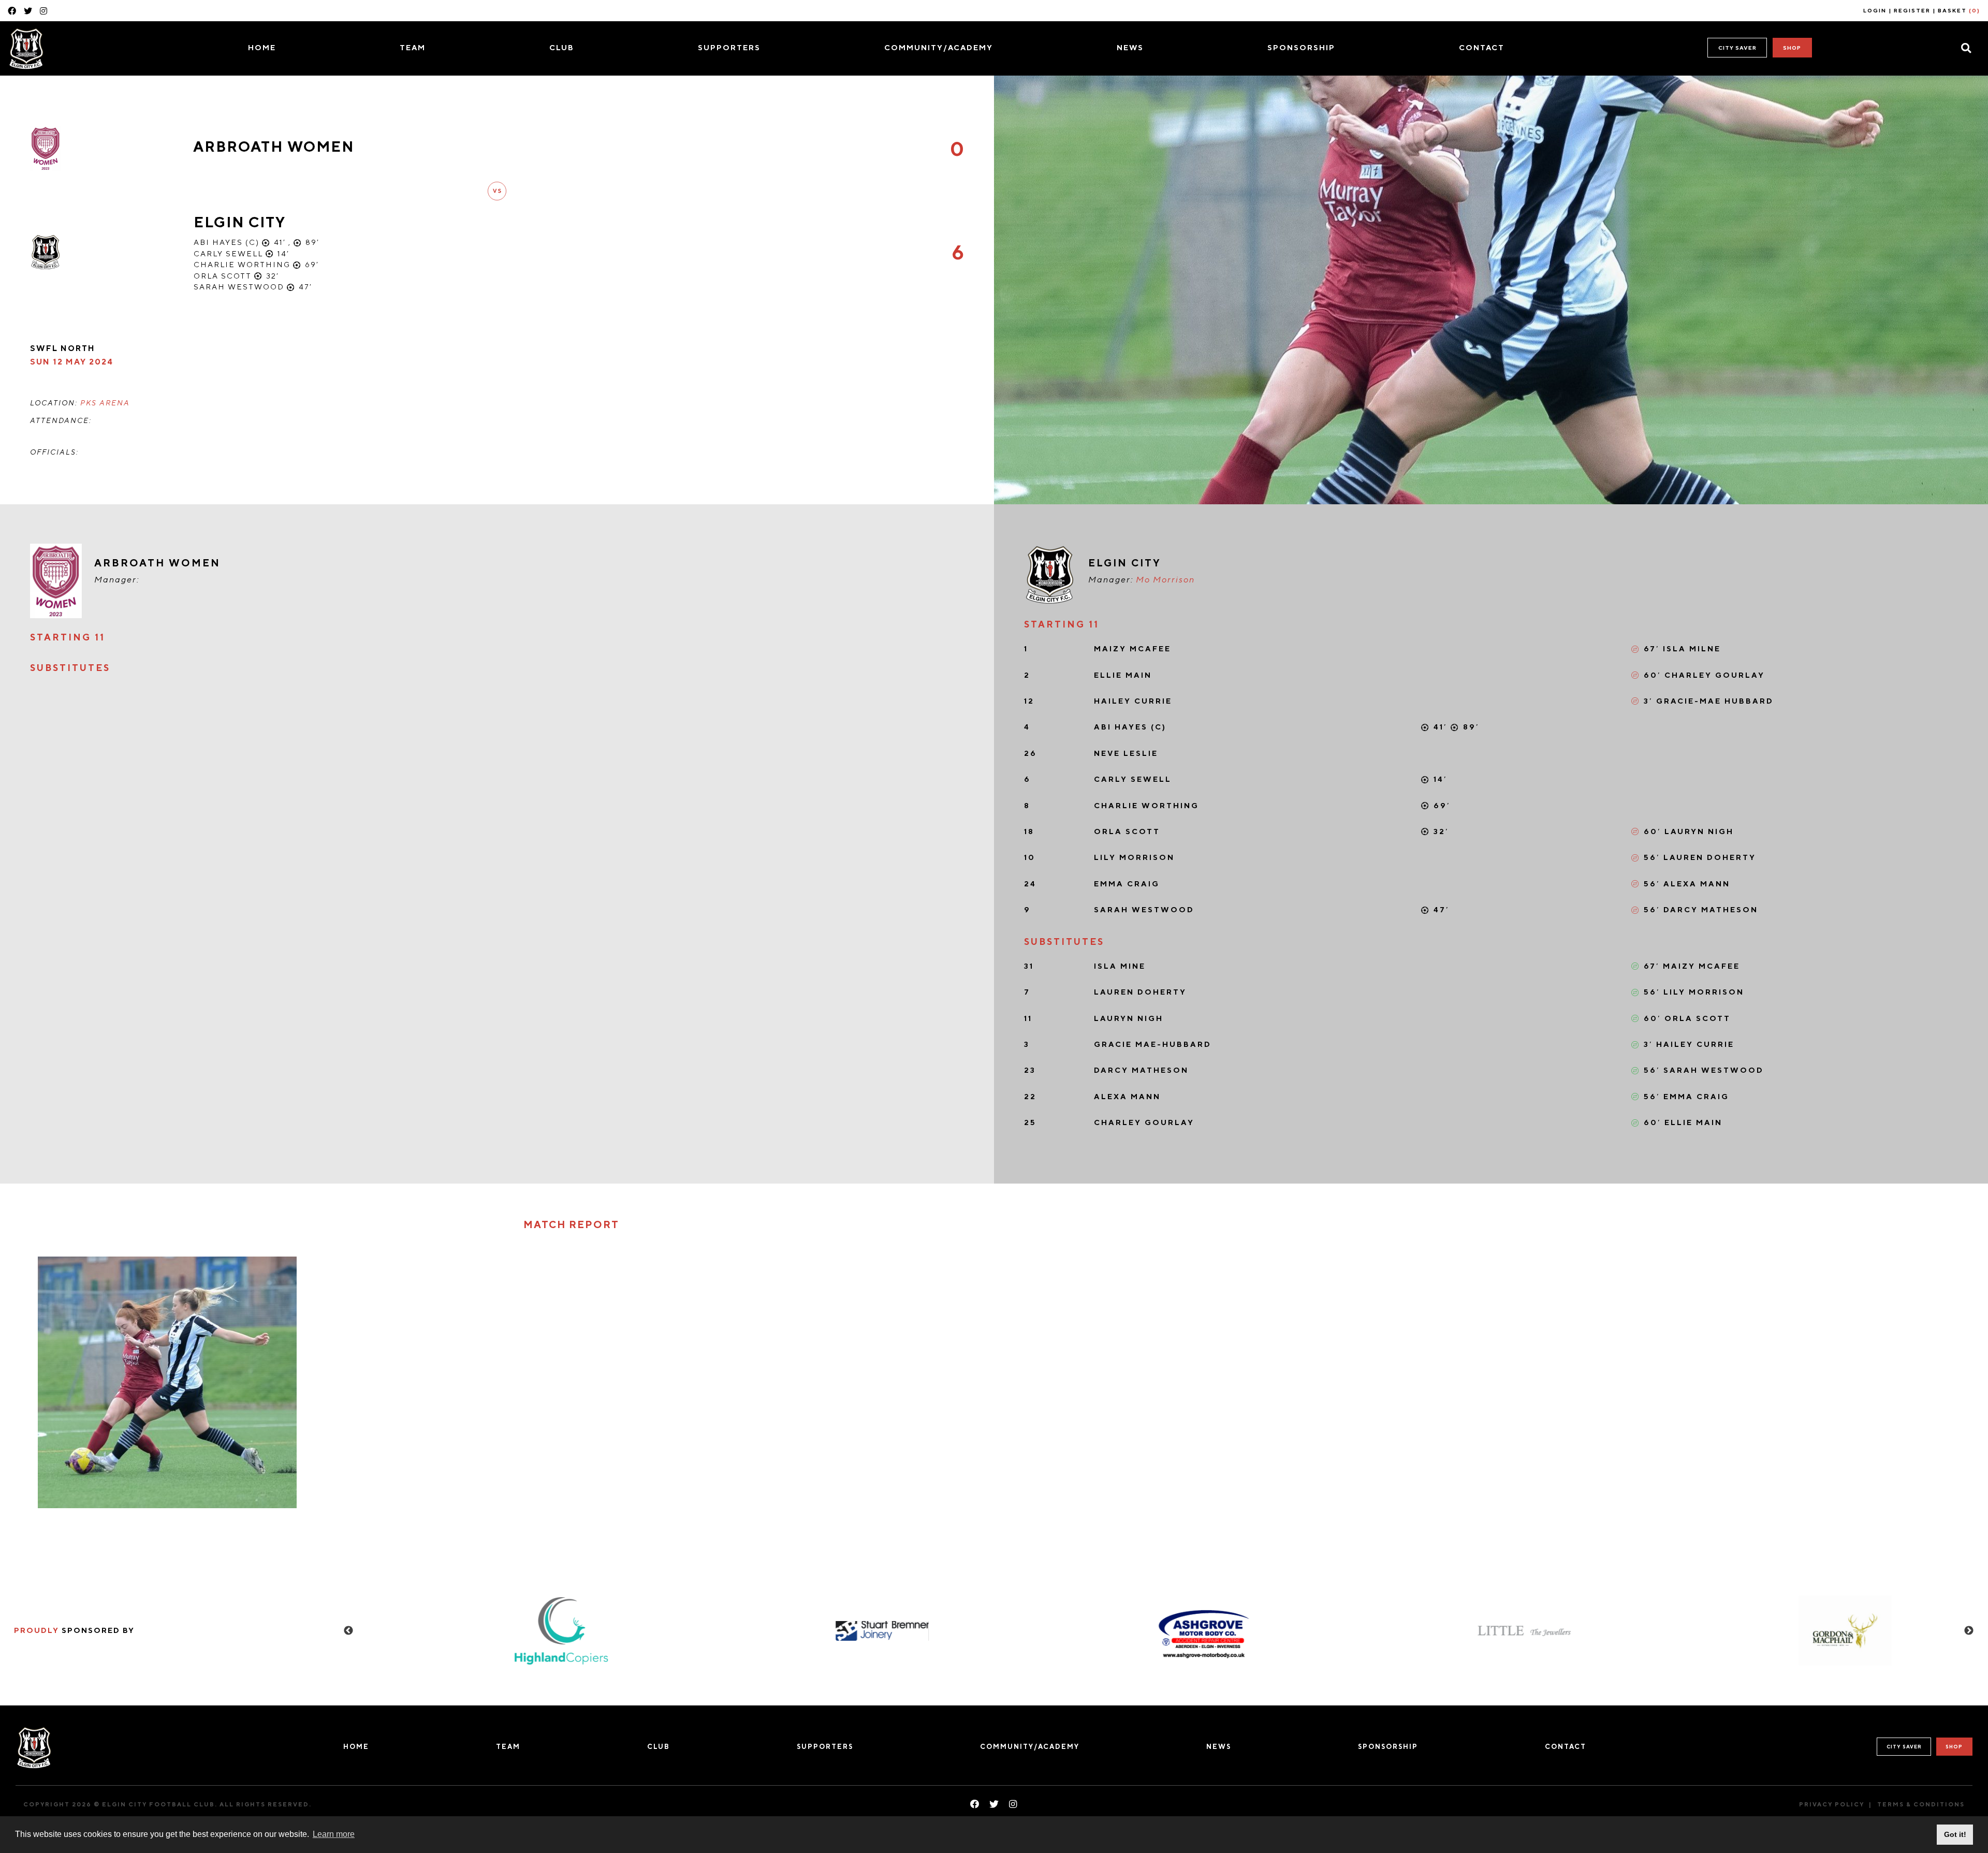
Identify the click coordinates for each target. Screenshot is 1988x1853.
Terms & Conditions (1921, 1804)
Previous (348, 1631)
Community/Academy (939, 47)
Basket (1959, 10)
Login (1875, 10)
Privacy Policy (1832, 1804)
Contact (1482, 47)
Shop (1792, 48)
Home (262, 47)
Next (1969, 1631)
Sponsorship (1301, 47)
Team (413, 47)
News (1130, 47)
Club (562, 47)
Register (1912, 10)
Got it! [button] (1955, 1834)
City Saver (1737, 48)
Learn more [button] (334, 1834)
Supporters (729, 47)
